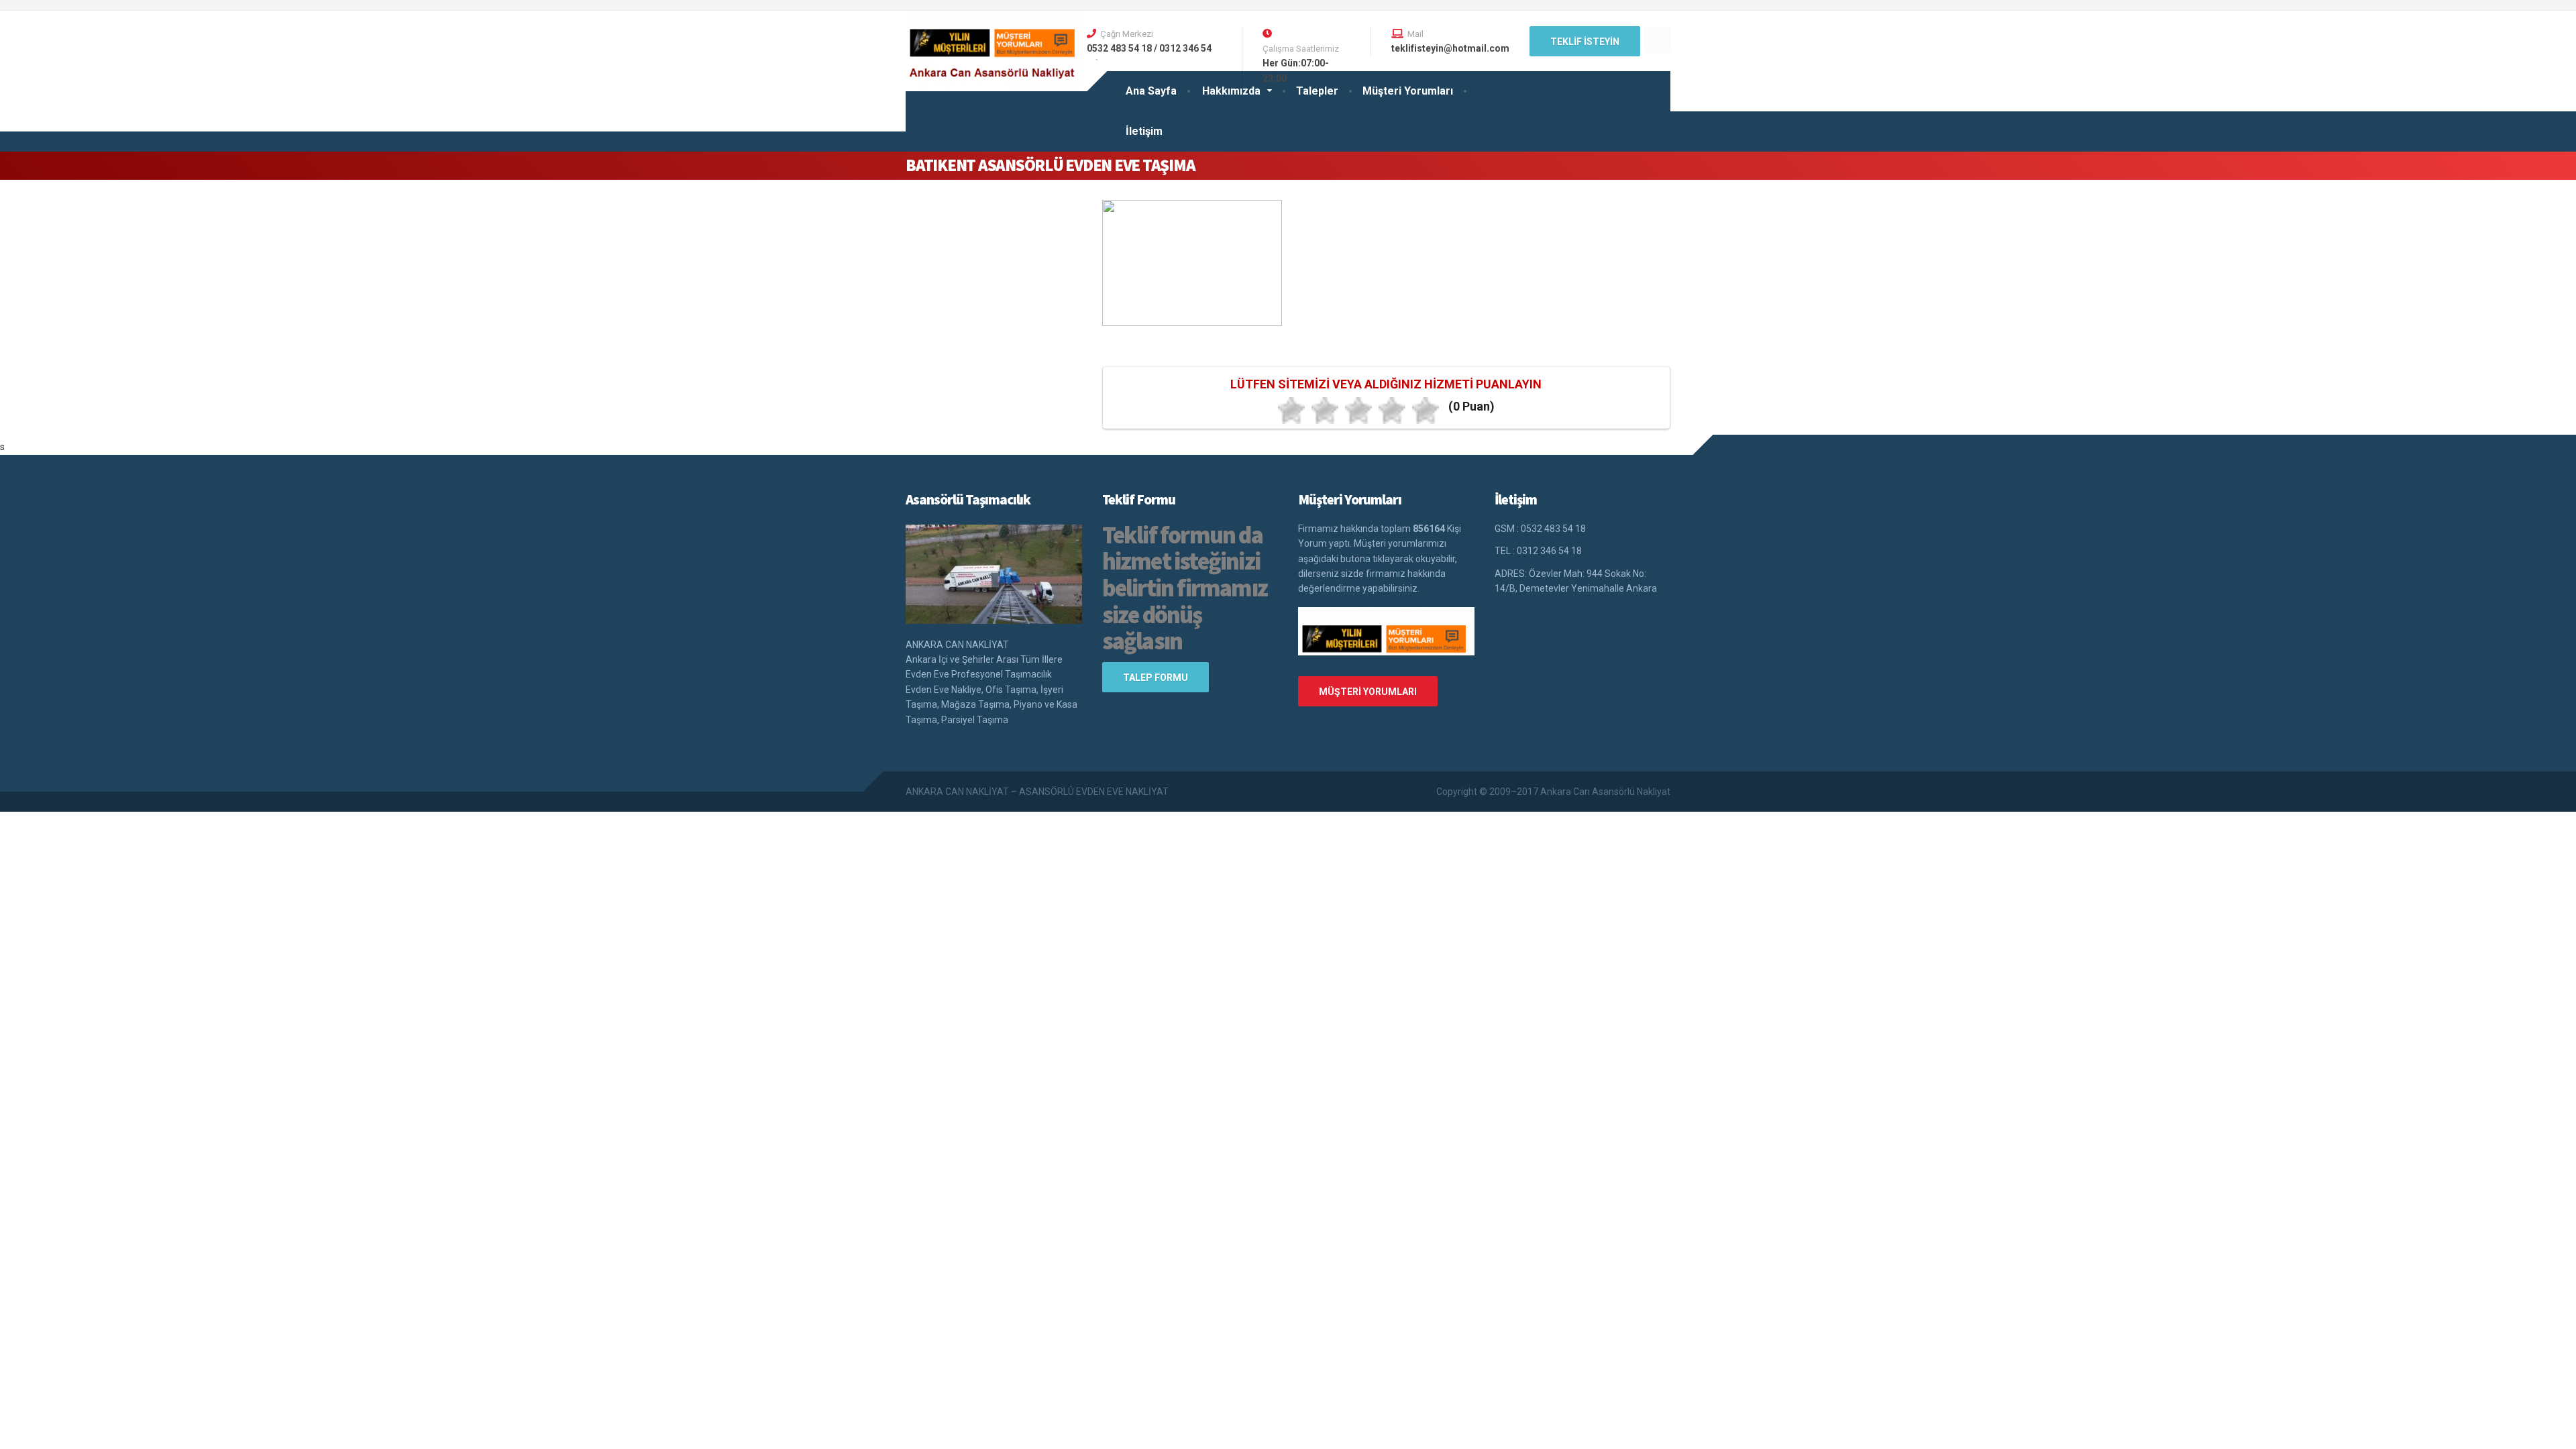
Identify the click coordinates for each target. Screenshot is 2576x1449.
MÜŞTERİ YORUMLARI (1368, 692)
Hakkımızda (1231, 91)
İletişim (1144, 131)
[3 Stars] (1358, 411)
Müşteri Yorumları (1408, 91)
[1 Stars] (1291, 411)
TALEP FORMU (1156, 678)
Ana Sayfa (1151, 91)
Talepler (1317, 91)
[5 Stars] (1426, 411)
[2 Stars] (1325, 411)
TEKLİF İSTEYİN (1585, 42)
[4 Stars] (1392, 411)
